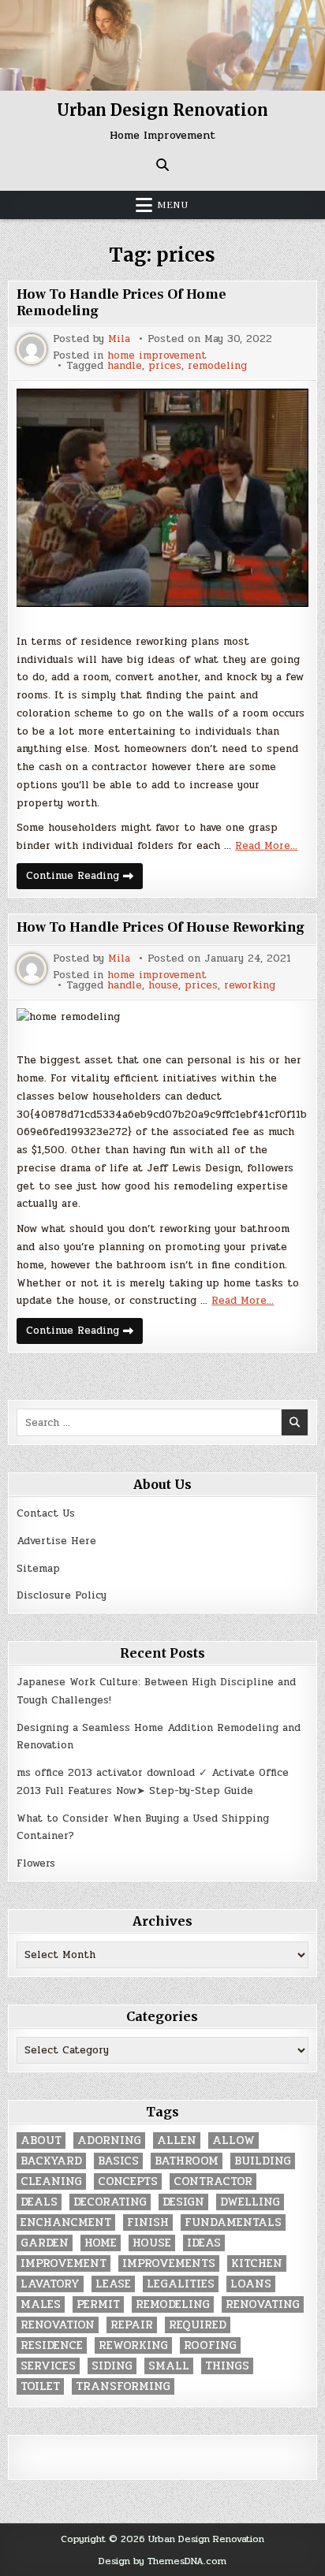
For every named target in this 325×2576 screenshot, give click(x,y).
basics (118, 2161)
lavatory (50, 2284)
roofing (210, 2345)
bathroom (187, 2161)
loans (251, 2284)
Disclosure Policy (62, 1595)
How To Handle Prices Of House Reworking (161, 927)
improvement (64, 2263)
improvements (169, 2263)
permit (98, 2304)
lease (113, 2284)
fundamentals (233, 2222)
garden (45, 2243)
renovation (58, 2325)
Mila (119, 339)
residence (52, 2345)
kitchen (257, 2263)
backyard (51, 2161)
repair (132, 2325)
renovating (263, 2304)
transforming (123, 2386)
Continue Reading (84, 878)
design (183, 2202)
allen (177, 2140)
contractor (213, 2181)
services (48, 2366)
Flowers (36, 1863)
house (163, 986)
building (263, 2161)
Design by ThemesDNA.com (162, 2561)
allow (233, 2140)
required (198, 2325)
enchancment (66, 2222)
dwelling (250, 2202)
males (41, 2304)
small (169, 2366)
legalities (181, 2284)
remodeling (217, 366)
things (227, 2366)
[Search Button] (162, 165)
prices (165, 366)
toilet (40, 2386)
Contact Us (46, 1513)
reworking (250, 986)
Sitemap (38, 1569)
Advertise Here (56, 1541)
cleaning (51, 2181)
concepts (128, 2181)
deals (39, 2202)
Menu (173, 205)
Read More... (266, 846)
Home (101, 2243)
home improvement (157, 356)
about (41, 2140)
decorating (110, 2202)
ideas (204, 2243)
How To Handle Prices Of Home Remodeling (121, 303)
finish (148, 2222)
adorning (109, 2140)
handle (125, 366)
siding (112, 2366)
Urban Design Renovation (162, 110)
